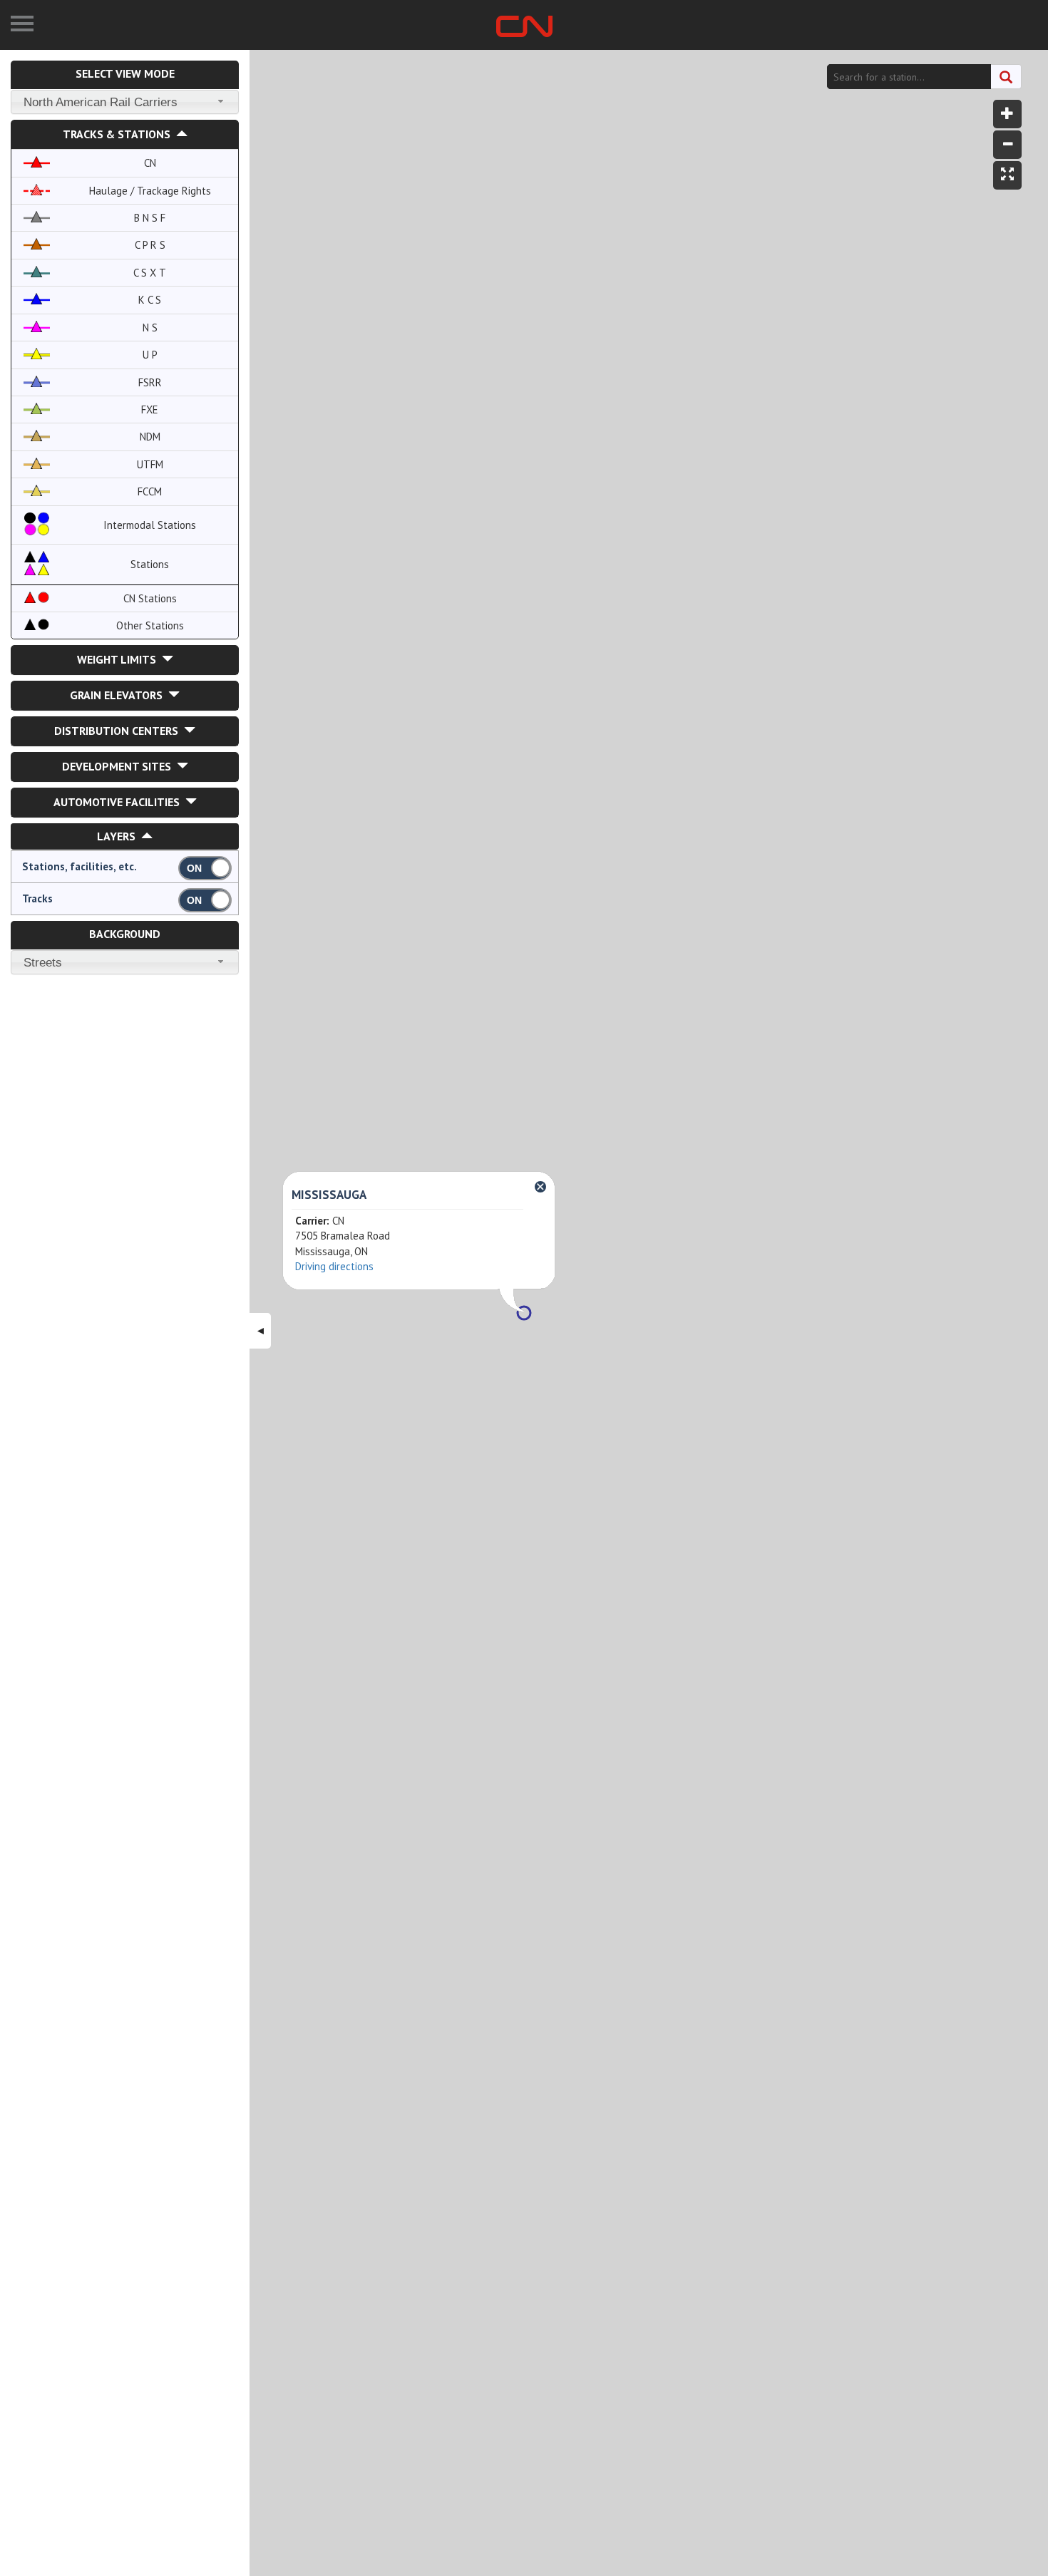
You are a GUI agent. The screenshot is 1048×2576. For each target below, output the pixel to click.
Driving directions (334, 1266)
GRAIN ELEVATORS (119, 695)
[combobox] (125, 102)
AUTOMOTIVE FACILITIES (119, 802)
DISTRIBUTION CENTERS (119, 731)
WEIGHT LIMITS (119, 659)
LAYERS (119, 836)
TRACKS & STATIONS (119, 134)
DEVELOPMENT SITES (119, 766)
